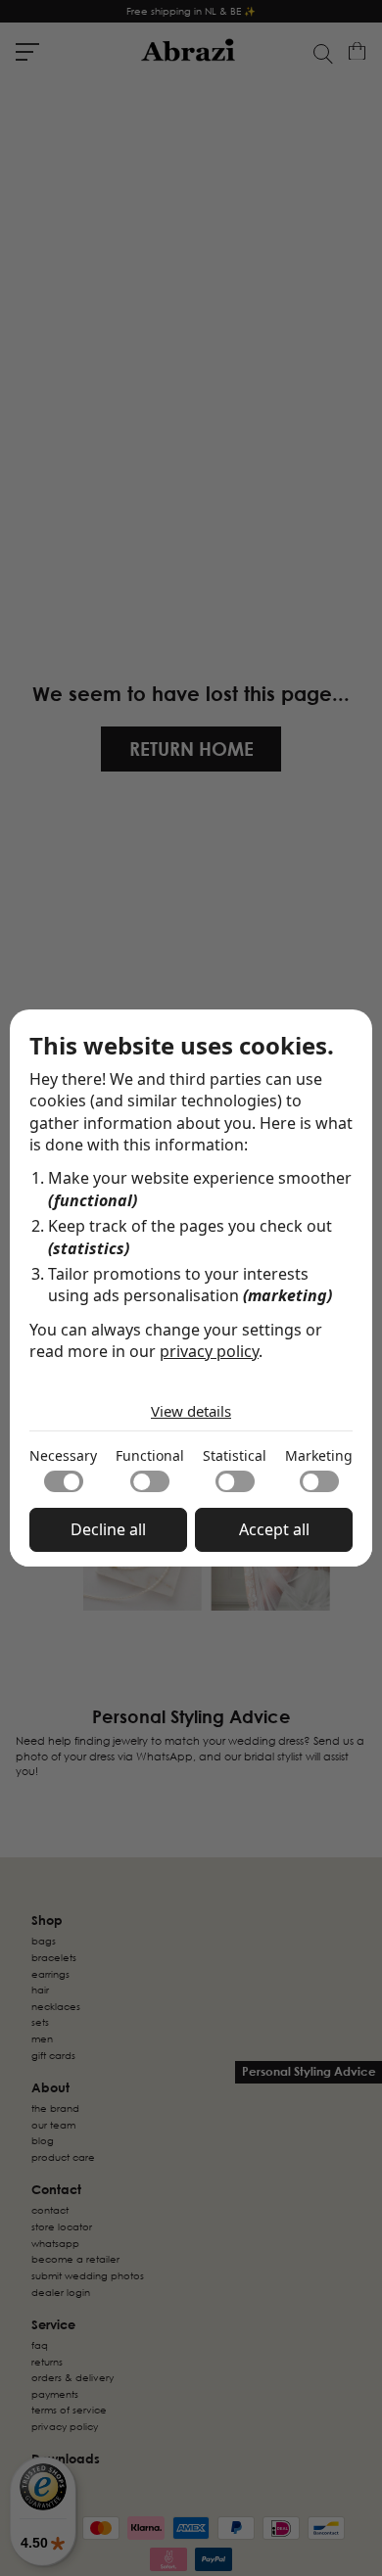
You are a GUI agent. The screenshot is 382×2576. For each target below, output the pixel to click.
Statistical (235, 1455)
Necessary (63, 1455)
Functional (150, 1455)
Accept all (274, 1529)
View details (191, 1411)
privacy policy (209, 1351)
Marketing (319, 1455)
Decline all (108, 1529)
